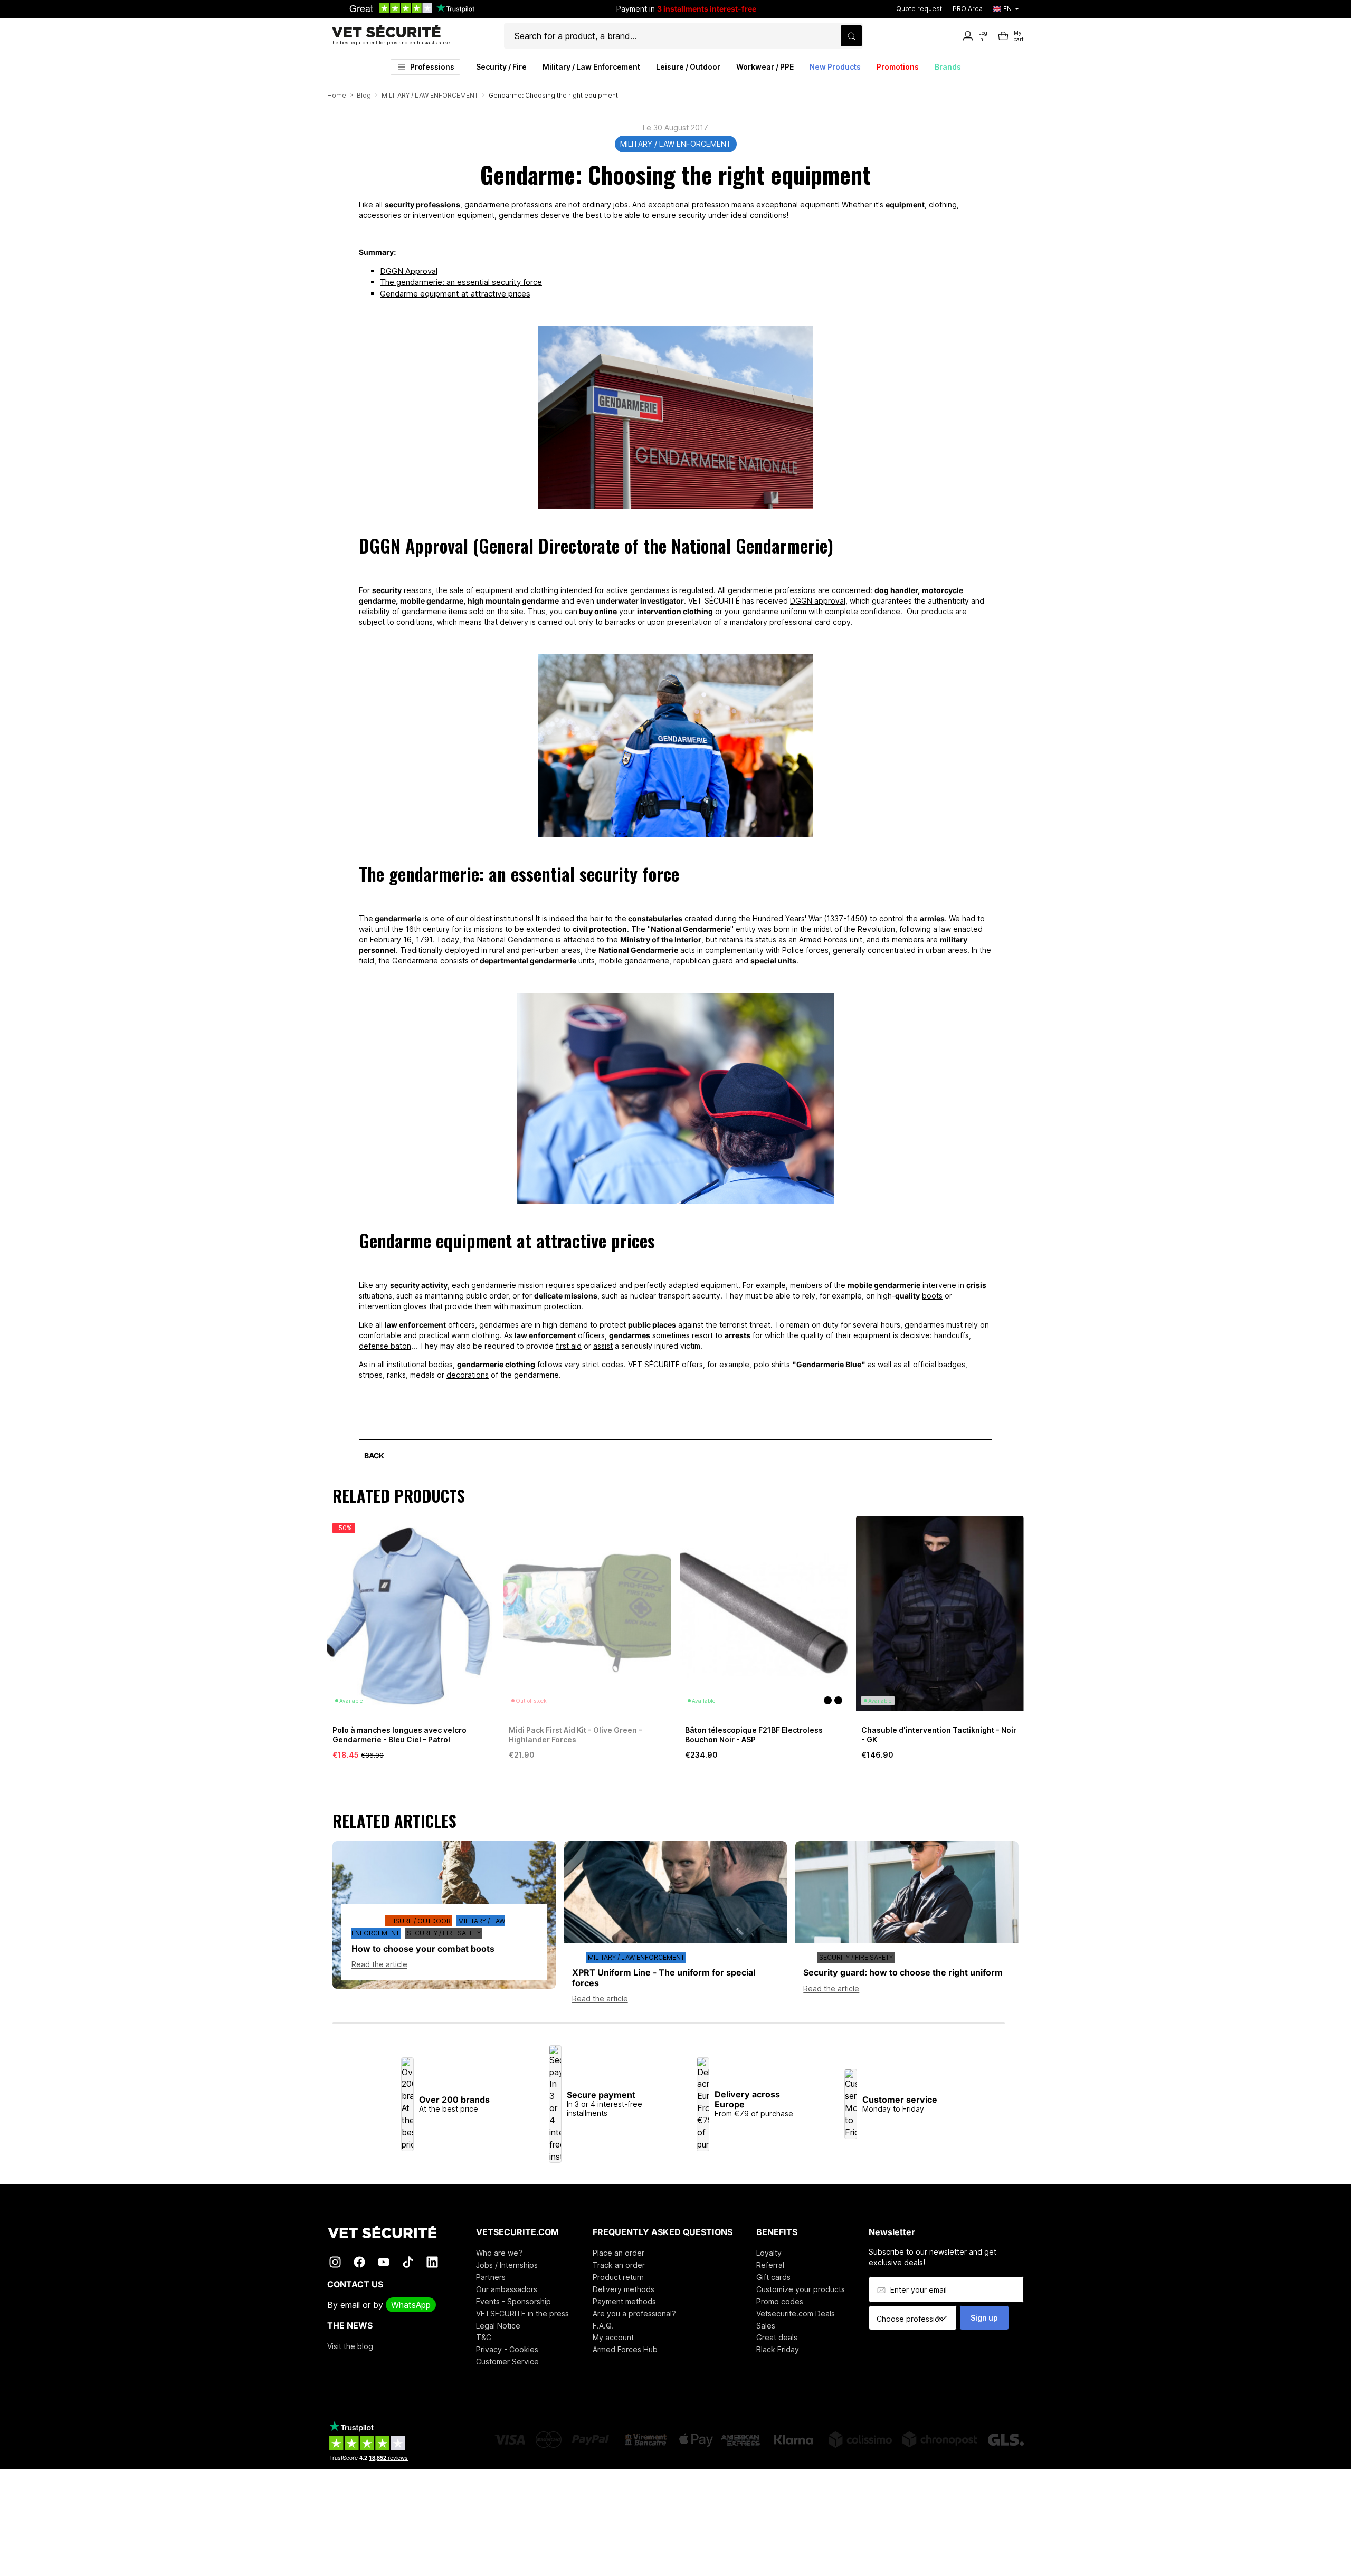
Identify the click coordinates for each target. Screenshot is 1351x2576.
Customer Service (507, 2362)
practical (434, 1335)
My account (613, 2337)
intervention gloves (393, 1306)
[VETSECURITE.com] (390, 2232)
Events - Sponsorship (513, 2301)
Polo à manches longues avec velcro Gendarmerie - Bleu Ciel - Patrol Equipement (399, 1739)
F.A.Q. (603, 2326)
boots (932, 1296)
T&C (484, 2337)
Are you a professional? (634, 2313)
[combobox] (916, 2319)
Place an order (619, 2253)
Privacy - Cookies (507, 2349)
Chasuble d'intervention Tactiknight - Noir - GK (939, 1735)
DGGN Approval (409, 271)
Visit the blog (350, 2346)
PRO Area (968, 9)
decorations (468, 1375)
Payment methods (624, 2301)
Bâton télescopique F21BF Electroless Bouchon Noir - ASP (754, 1735)
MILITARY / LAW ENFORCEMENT (676, 144)
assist (603, 1346)
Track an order (619, 2265)
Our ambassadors (507, 2289)
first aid (569, 1346)
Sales (766, 2326)
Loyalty (769, 2253)
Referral (770, 2265)
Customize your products (801, 2289)
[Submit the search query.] (851, 36)
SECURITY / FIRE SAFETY (444, 1933)
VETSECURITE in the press (522, 2313)
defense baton (385, 1346)
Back (374, 1456)
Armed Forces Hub (625, 2349)
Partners (491, 2277)
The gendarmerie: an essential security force (461, 282)
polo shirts (772, 1364)
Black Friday (778, 2349)
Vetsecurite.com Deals (796, 2313)
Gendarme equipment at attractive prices (455, 294)
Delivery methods (624, 2289)
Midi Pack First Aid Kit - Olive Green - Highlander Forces (575, 1735)
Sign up (984, 2318)
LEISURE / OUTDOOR (418, 1921)
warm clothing (475, 1335)
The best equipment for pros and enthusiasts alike (390, 42)
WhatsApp (411, 2305)
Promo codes (780, 2301)
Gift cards (773, 2277)
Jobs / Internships (507, 2265)
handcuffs (952, 1335)
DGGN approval (818, 601)
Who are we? (499, 2253)
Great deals (777, 2337)
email (350, 2305)
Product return (618, 2277)
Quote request (919, 9)
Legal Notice (498, 2326)
